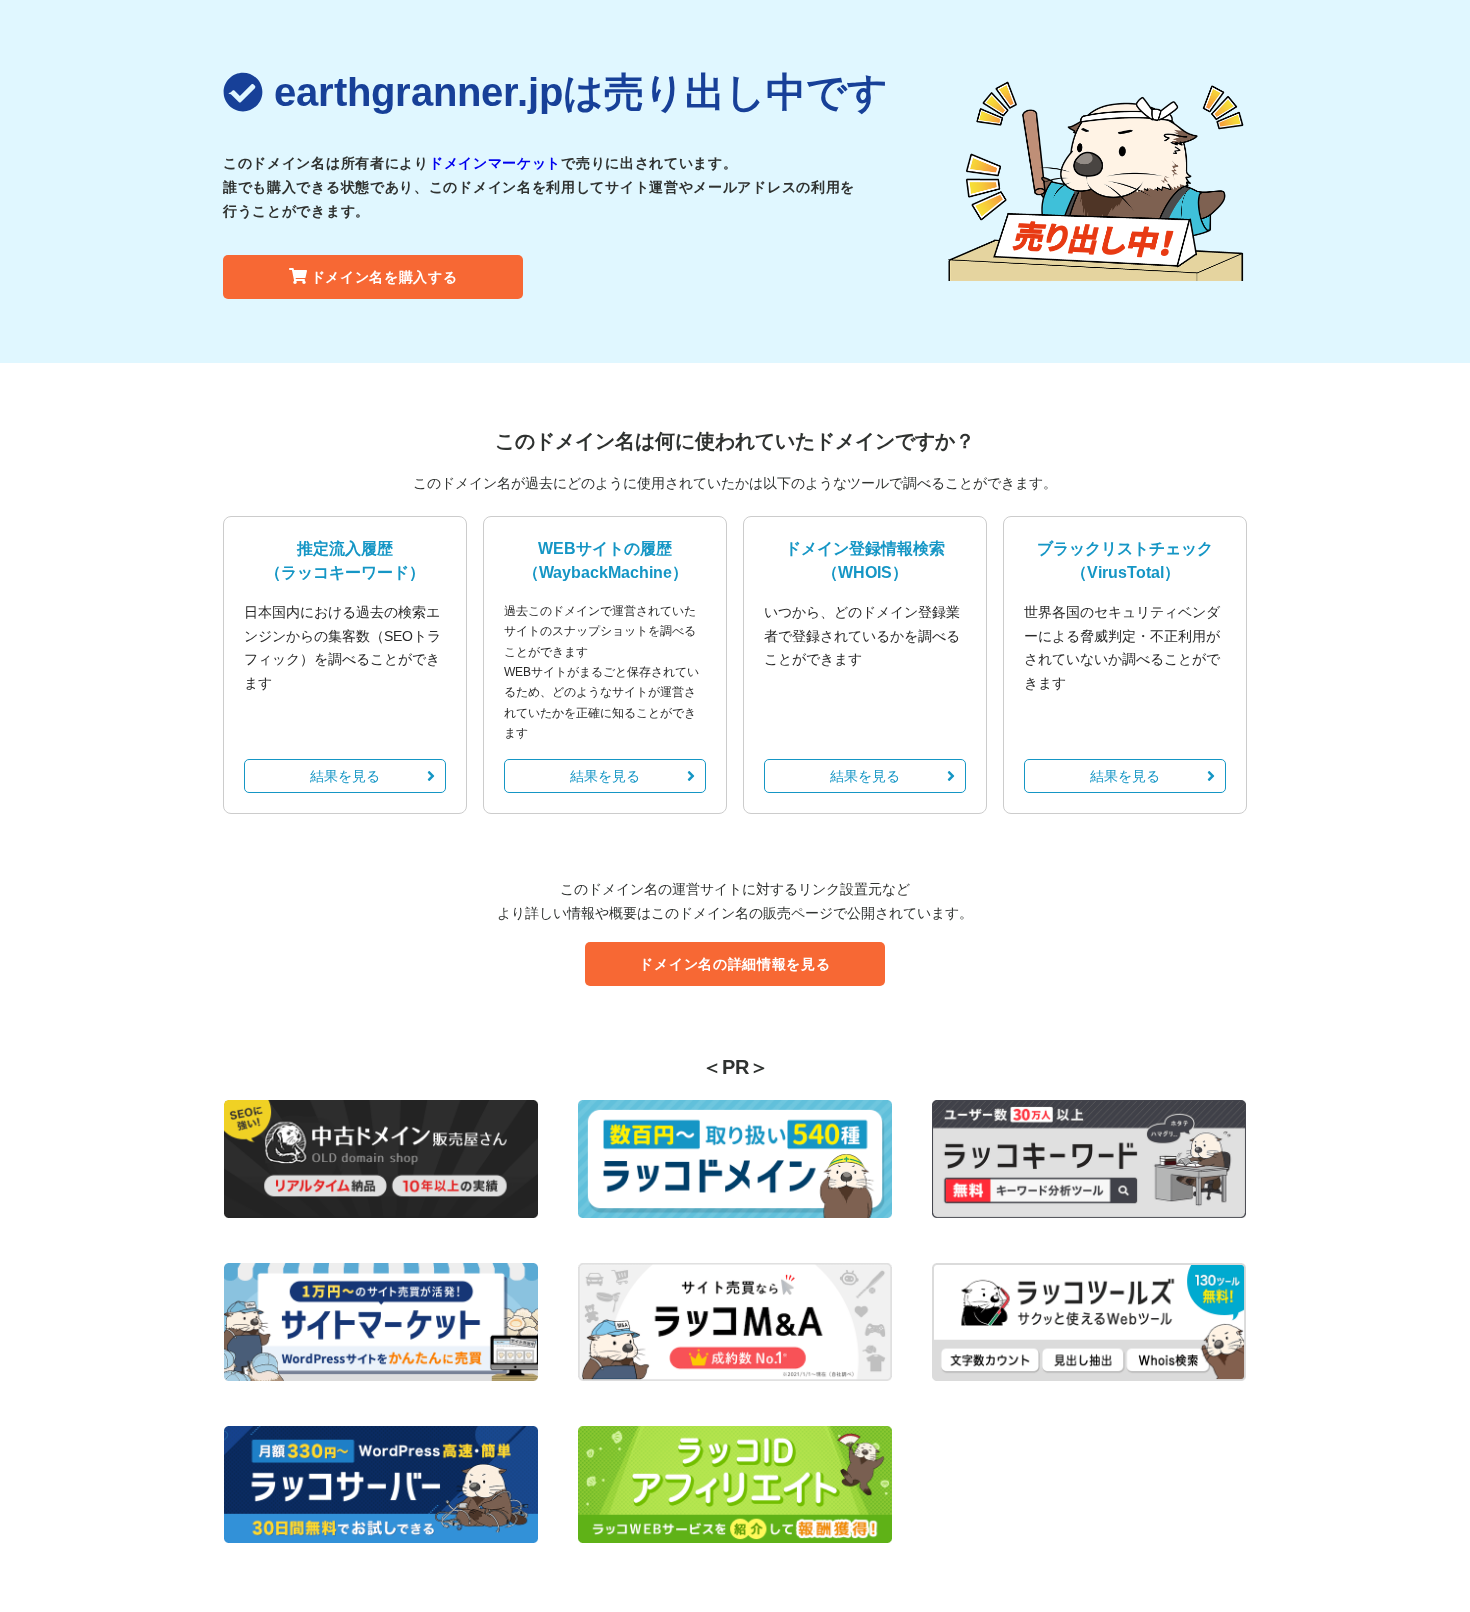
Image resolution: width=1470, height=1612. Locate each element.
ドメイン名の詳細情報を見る (734, 964)
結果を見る (345, 776)
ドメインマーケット (495, 163)
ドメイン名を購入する (384, 277)
